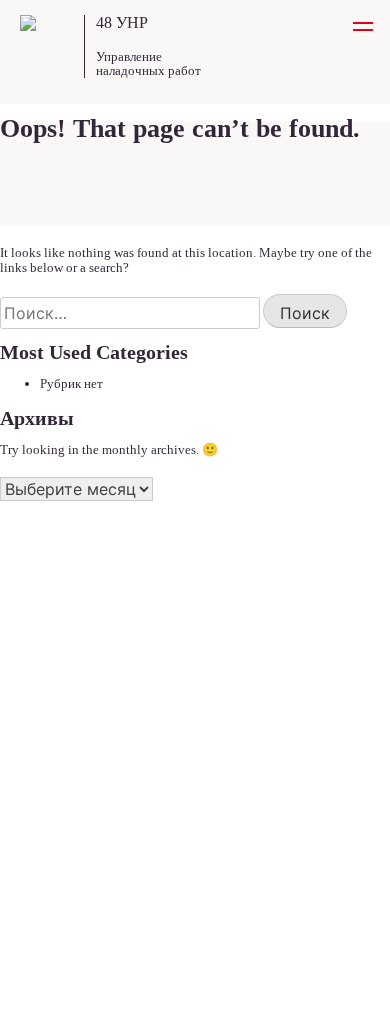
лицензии (46, 713)
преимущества (61, 617)
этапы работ (55, 641)
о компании (52, 665)
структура (49, 689)
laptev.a (343, 992)
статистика (51, 737)
